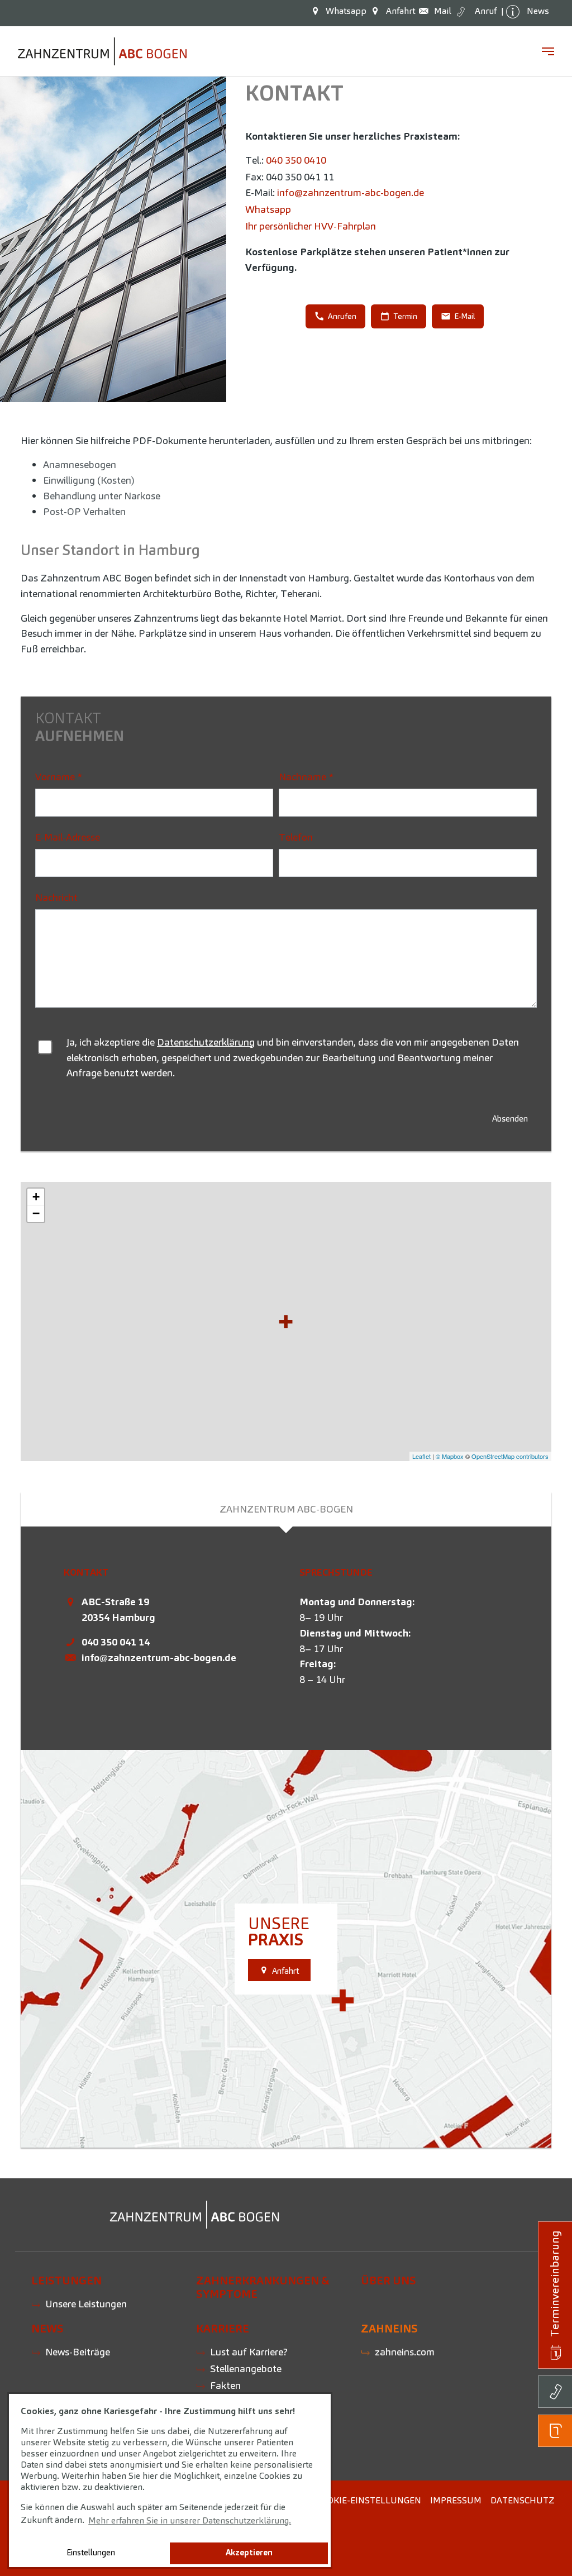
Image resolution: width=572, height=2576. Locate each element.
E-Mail (464, 316)
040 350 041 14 (116, 1642)
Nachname (306, 777)
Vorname (59, 777)
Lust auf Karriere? (249, 2352)
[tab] (286, 1509)
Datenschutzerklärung (206, 1042)
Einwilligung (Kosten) (89, 480)
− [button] (36, 1213)
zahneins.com (405, 2352)
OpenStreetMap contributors (510, 1456)
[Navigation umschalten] (548, 51)
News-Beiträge (78, 2352)
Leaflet (421, 1456)
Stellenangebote (246, 2369)
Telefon (296, 837)
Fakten (225, 2385)
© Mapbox (450, 1456)
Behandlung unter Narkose (102, 496)
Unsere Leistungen (86, 2304)
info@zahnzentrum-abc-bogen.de (351, 192)
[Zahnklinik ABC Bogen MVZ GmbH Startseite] (102, 51)
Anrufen (342, 316)
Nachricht (56, 897)
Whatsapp (268, 209)
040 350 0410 (296, 160)
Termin (405, 316)
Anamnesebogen (80, 464)
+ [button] (36, 1197)
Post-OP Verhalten (84, 511)
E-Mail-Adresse (68, 837)
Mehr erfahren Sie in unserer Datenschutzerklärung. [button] (190, 2520)
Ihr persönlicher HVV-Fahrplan (311, 226)
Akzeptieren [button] (249, 2553)
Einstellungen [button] (91, 2553)
